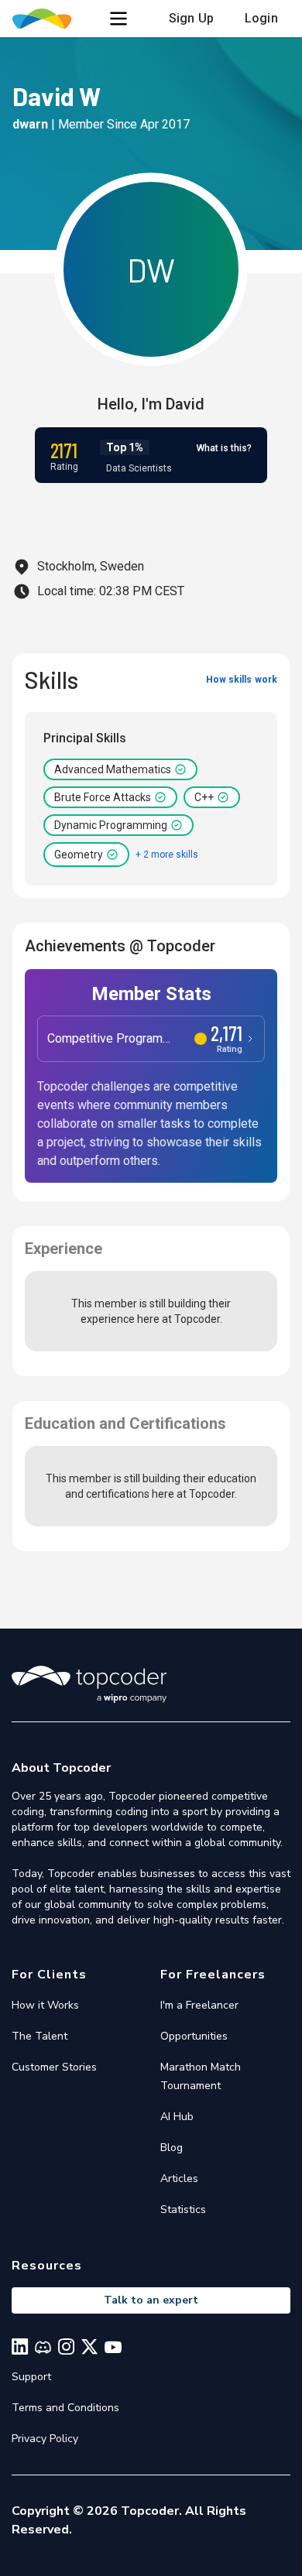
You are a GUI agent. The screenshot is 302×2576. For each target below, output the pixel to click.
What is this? (224, 448)
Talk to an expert (151, 2300)
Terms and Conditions (65, 2408)
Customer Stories (54, 2067)
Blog (172, 2148)
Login (261, 18)
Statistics (183, 2209)
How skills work (242, 680)
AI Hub (177, 2117)
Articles (179, 2179)
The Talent (39, 2036)
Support (31, 2377)
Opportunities (194, 2036)
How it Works (45, 2005)
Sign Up (191, 18)
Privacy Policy (45, 2439)
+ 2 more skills (167, 855)
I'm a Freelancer (199, 2005)
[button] (118, 19)
